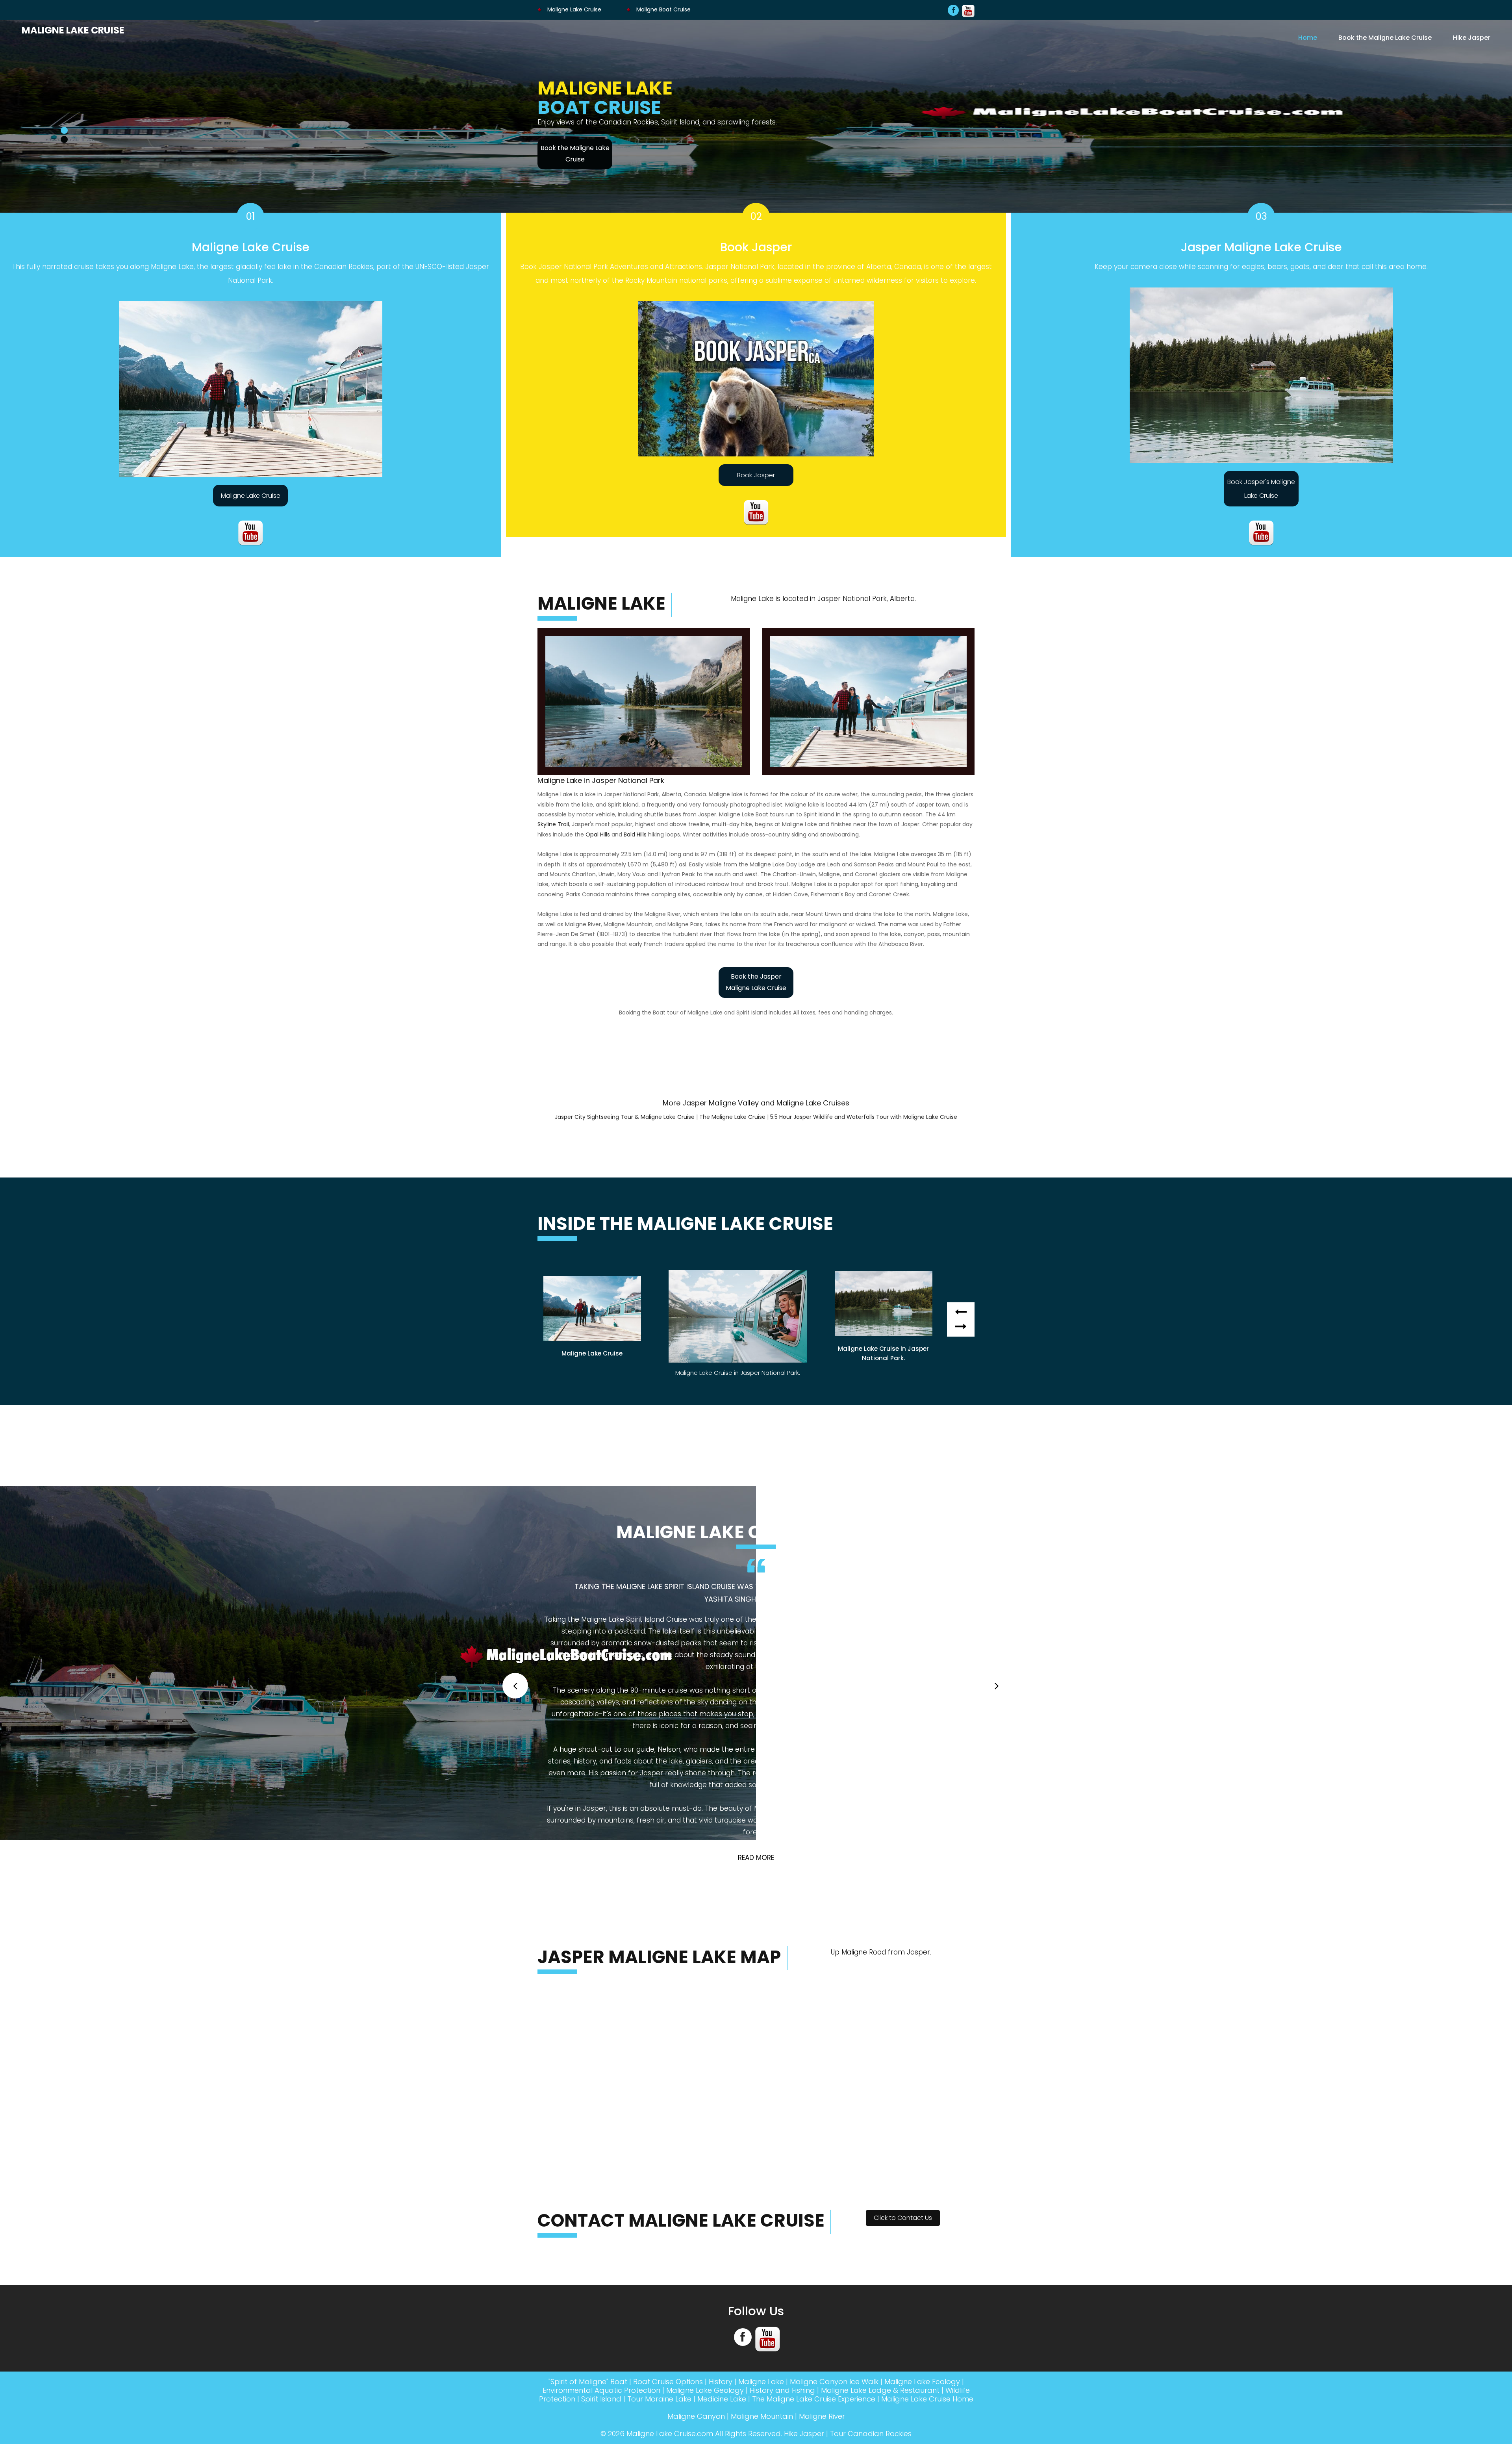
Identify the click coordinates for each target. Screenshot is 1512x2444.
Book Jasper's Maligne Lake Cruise (1261, 489)
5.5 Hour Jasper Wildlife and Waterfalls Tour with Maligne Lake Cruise (864, 1117)
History (721, 2193)
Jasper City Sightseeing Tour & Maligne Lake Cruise (625, 1117)
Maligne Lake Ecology (922, 2193)
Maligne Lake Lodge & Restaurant (880, 2201)
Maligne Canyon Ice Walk (834, 2193)
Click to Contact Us (903, 2029)
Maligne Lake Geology (705, 2201)
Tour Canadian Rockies (871, 2245)
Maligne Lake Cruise (573, 9)
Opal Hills (598, 834)
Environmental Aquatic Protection (601, 2201)
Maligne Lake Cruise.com (670, 2245)
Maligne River (822, 2227)
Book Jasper (756, 475)
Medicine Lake (722, 2210)
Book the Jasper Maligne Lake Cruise (756, 982)
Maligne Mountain (762, 2227)
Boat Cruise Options (668, 2193)
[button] (961, 1327)
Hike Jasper (1472, 37)
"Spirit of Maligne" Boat (588, 2193)
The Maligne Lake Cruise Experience (814, 2210)
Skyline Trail (553, 824)
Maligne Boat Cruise (663, 9)
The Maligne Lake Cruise (732, 1117)
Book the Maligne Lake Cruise (1385, 37)
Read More (756, 1669)
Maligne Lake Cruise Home (927, 2210)
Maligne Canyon (696, 2227)
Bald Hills (635, 834)
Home (1308, 37)
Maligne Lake (761, 2193)
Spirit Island (601, 2210)
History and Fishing (782, 2201)
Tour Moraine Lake (659, 2210)
